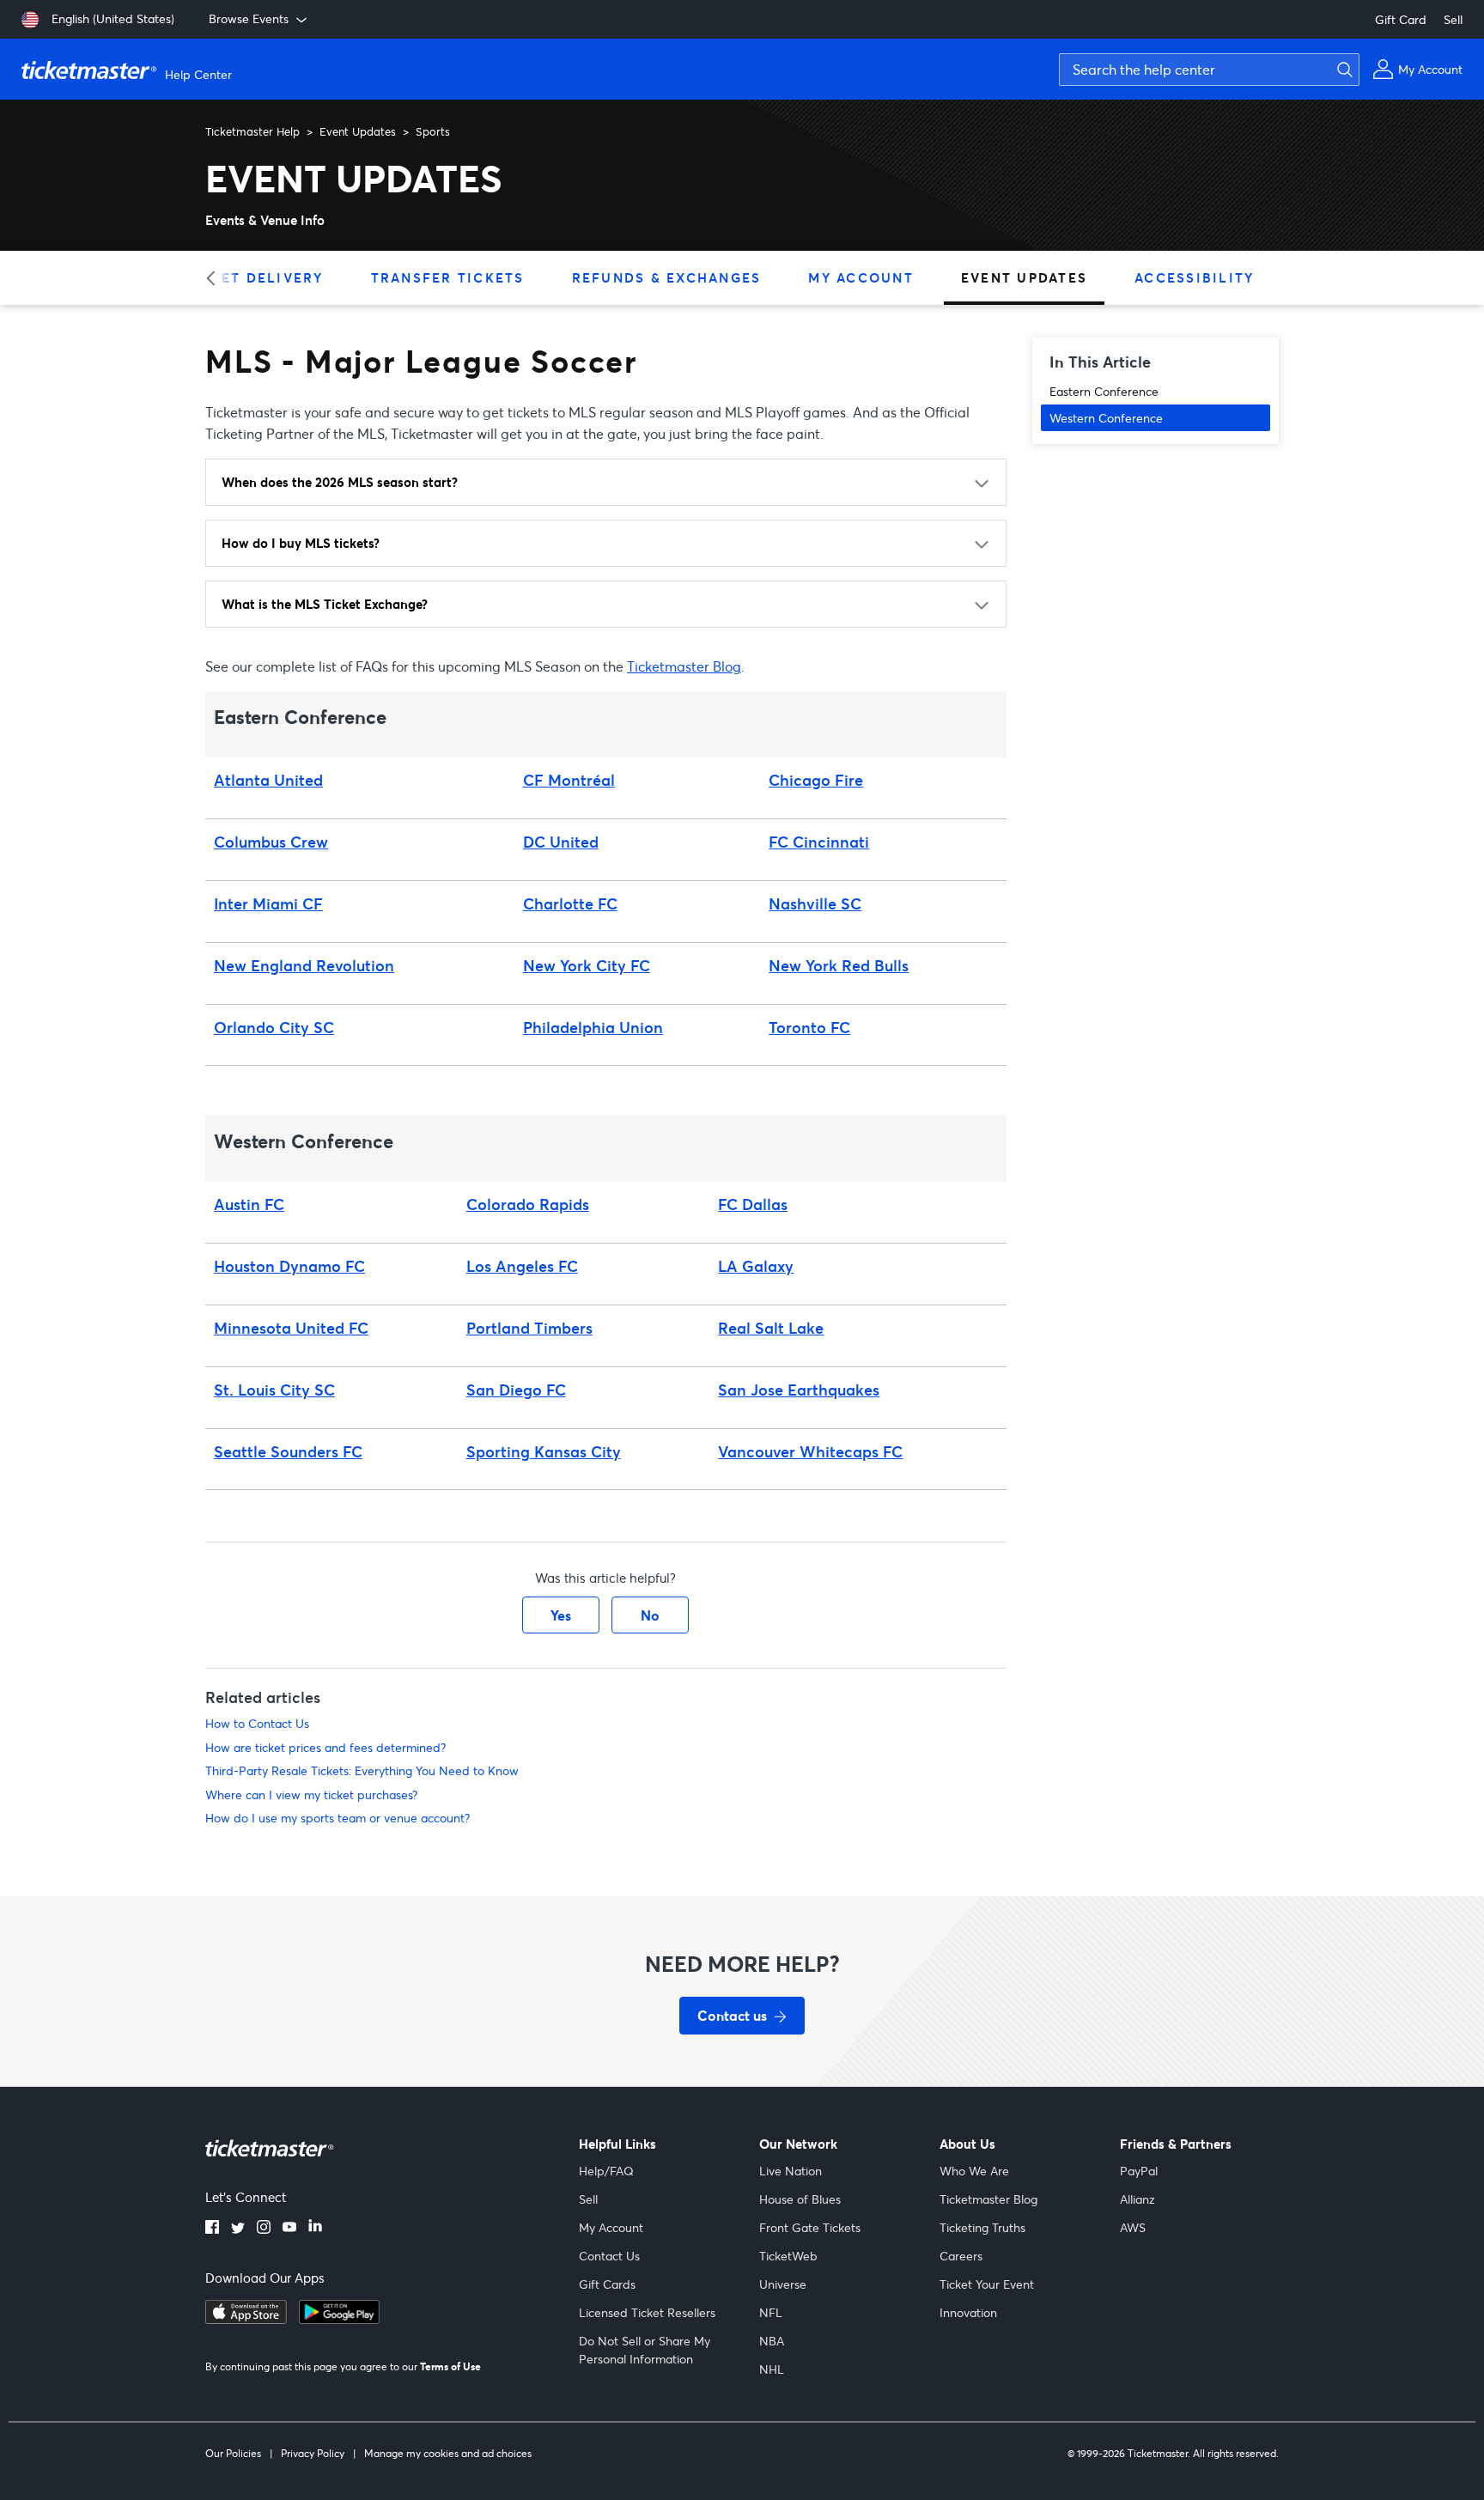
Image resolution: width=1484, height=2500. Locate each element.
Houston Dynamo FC (289, 1266)
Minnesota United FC (291, 1328)
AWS (1133, 2227)
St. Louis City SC (274, 1390)
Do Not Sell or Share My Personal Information (645, 2350)
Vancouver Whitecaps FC (810, 1451)
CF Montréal (569, 780)
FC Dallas (753, 1204)
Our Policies (233, 2453)
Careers (961, 2256)
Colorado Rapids (528, 1204)
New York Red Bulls (839, 965)
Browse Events (249, 18)
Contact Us (609, 2256)
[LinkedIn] (315, 2229)
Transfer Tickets (448, 277)
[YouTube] (289, 2229)
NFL (771, 2312)
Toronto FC (809, 1027)
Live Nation (791, 2171)
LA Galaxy (756, 1266)
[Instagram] (264, 2229)
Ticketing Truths (982, 2227)
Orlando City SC (274, 1027)
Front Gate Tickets (810, 2227)
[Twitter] (238, 2229)
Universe (783, 2284)
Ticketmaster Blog (684, 666)
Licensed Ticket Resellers (647, 2312)
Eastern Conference (1104, 391)
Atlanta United (268, 780)
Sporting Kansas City (544, 1451)
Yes (561, 1615)
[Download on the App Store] (246, 2319)
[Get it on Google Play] (339, 2319)
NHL (772, 2369)
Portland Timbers (529, 1328)
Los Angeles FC (522, 1266)
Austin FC (249, 1204)
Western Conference (1106, 418)
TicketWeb (788, 2256)
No (650, 1615)
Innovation (968, 2312)
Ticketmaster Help (252, 131)
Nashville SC (815, 903)
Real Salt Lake (771, 1328)
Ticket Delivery (254, 277)
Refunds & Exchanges (667, 277)
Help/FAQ (606, 2171)
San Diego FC (516, 1390)
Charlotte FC (570, 903)
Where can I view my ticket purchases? (311, 1794)
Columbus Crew (271, 842)
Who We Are (974, 2171)
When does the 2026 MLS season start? (340, 482)
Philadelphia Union (593, 1027)
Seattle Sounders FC (288, 1451)
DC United (561, 842)
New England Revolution (304, 965)
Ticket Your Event (987, 2284)
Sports (433, 131)
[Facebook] (212, 2229)
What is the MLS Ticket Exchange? (325, 604)
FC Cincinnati (819, 842)
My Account (861, 277)
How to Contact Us (257, 1723)
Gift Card (1401, 19)
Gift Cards (607, 2284)
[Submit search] (1342, 70)
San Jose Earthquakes (799, 1390)
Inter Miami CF (268, 903)
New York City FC (587, 965)
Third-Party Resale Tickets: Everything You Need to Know (362, 1770)
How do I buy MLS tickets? (301, 543)
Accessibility (1194, 277)
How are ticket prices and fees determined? (325, 1747)
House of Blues (800, 2199)
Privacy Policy (313, 2453)
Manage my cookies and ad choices (448, 2453)
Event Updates (358, 131)
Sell (1453, 19)
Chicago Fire (816, 780)
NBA (772, 2341)
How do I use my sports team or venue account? (338, 1818)
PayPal (1139, 2171)
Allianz (1137, 2199)
